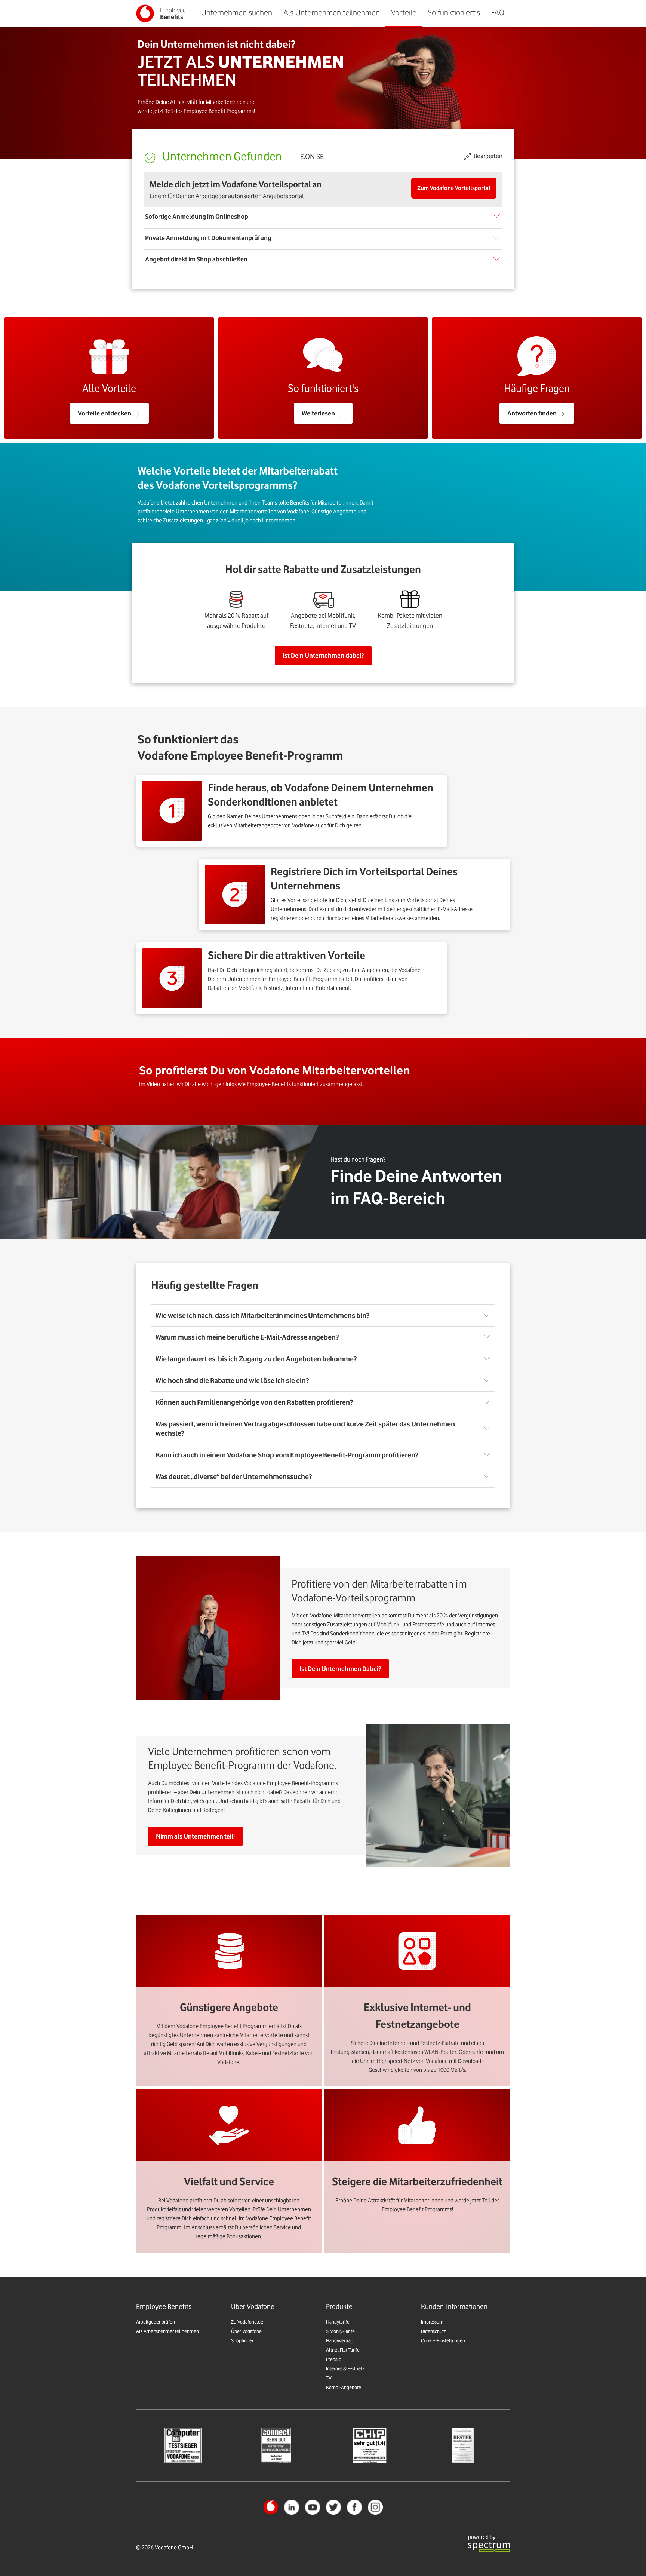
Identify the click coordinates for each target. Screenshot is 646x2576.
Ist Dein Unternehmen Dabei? (340, 1669)
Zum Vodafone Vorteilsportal (454, 188)
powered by (482, 2537)
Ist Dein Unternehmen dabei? (323, 656)
